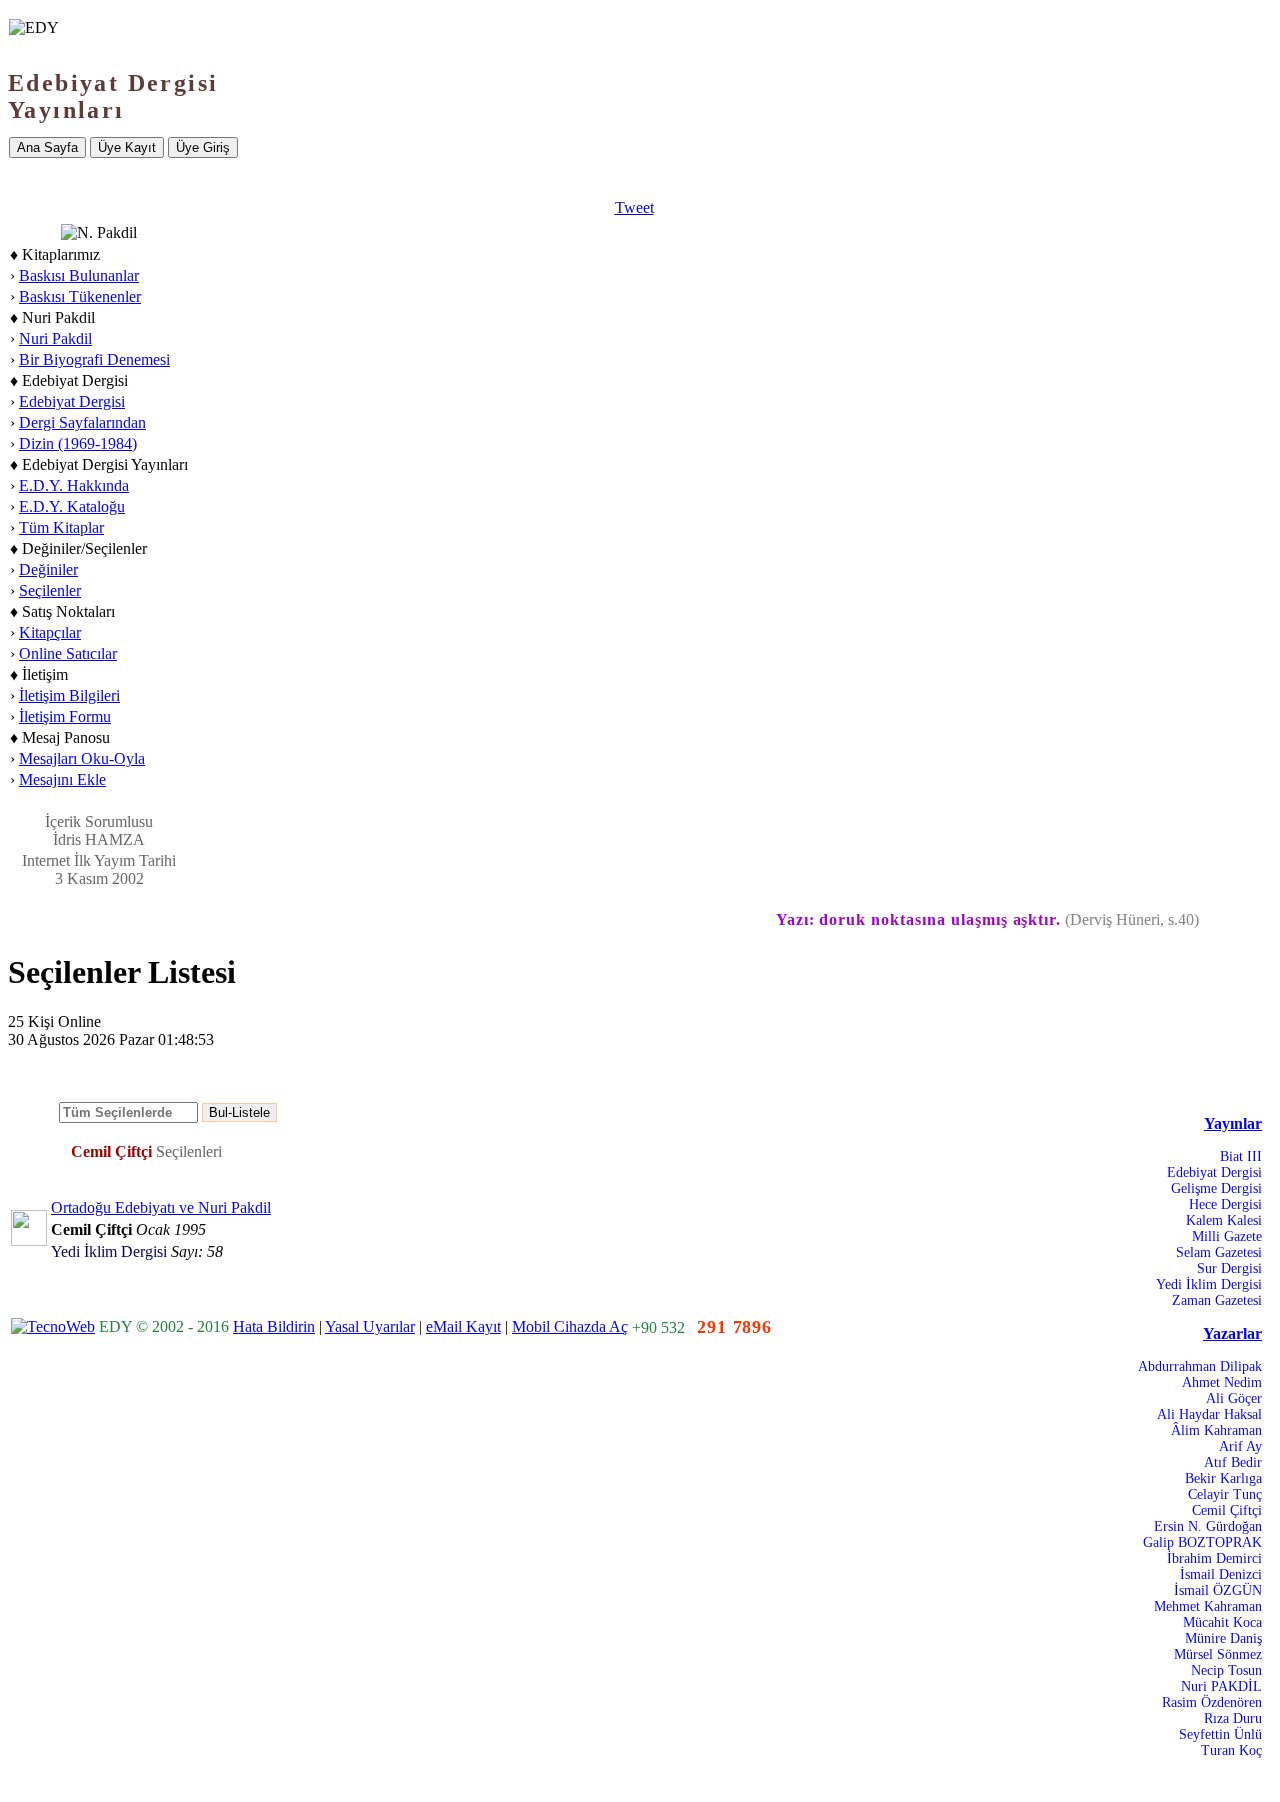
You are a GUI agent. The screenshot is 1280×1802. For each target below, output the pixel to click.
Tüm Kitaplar (61, 527)
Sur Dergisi (1229, 1268)
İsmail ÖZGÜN (1218, 1590)
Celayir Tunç (1225, 1494)
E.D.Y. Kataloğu (72, 506)
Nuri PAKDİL (1221, 1686)
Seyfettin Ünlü (1220, 1734)
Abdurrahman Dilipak (1200, 1366)
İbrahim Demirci (1214, 1558)
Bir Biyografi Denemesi (94, 359)
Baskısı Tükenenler (80, 296)
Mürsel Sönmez (1218, 1654)
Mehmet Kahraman (1208, 1606)
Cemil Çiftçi (1227, 1510)
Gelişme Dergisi (1216, 1188)
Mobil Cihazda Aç (570, 1326)
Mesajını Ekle (62, 779)
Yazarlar (1232, 1333)
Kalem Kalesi (1224, 1220)
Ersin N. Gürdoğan (1208, 1526)
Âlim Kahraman (1216, 1430)
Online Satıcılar (68, 653)
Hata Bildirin (274, 1326)
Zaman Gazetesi (1217, 1300)
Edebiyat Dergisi (72, 401)
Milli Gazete (1227, 1236)
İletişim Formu (65, 716)
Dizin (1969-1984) (78, 443)
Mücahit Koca (1222, 1622)
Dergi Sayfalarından (82, 422)
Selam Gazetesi (1219, 1252)
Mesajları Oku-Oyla (82, 758)
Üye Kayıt (127, 147)
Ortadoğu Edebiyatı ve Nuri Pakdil (161, 1207)
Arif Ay (1240, 1446)
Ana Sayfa (47, 147)
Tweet (634, 207)
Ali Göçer (1234, 1398)
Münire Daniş (1223, 1638)
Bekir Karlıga (1223, 1478)
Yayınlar (1233, 1123)
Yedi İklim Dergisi (1209, 1284)
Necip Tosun (1226, 1670)
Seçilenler (50, 590)
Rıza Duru (1233, 1718)
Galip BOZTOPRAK (1202, 1542)
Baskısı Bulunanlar (79, 275)
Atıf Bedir (1233, 1462)
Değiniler (48, 569)
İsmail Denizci (1221, 1574)
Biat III (1241, 1156)
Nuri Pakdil (55, 338)
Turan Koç (1231, 1750)
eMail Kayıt (463, 1326)
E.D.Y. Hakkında (74, 485)
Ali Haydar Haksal (1209, 1414)
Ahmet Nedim (1222, 1382)
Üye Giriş (203, 147)
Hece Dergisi (1225, 1204)
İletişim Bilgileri (69, 695)
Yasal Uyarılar (370, 1326)
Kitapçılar (50, 632)
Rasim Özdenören (1212, 1702)
